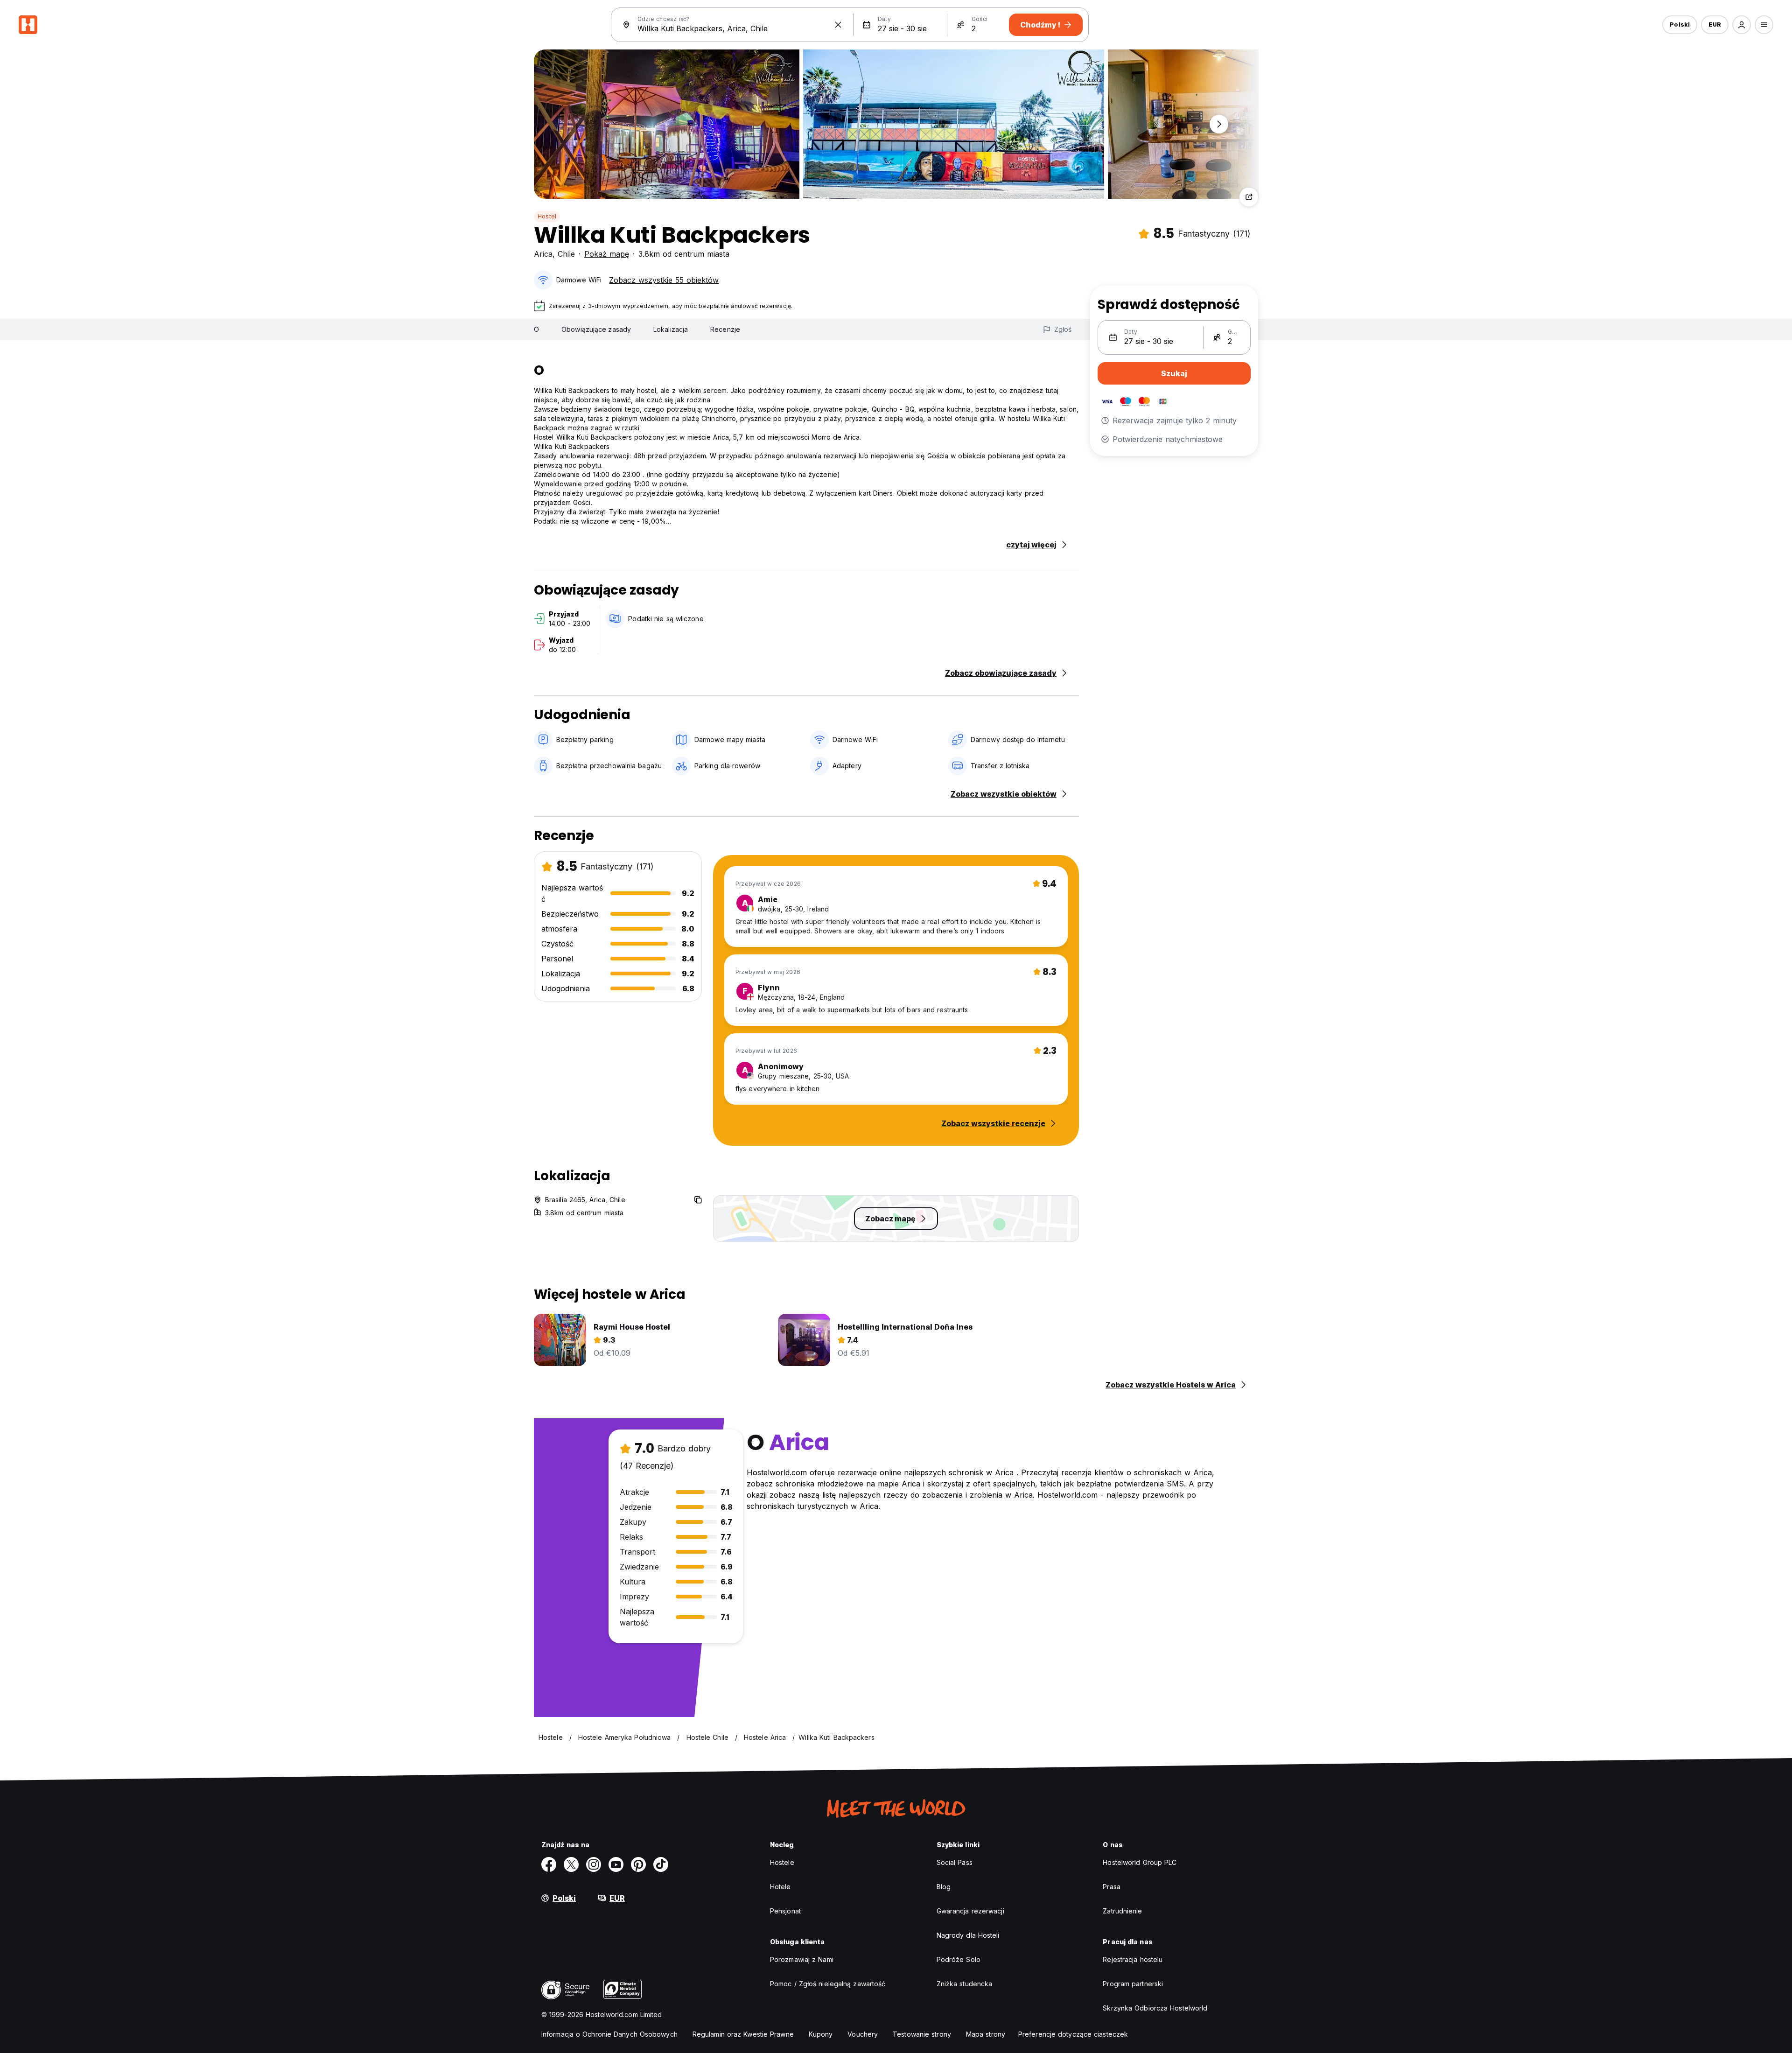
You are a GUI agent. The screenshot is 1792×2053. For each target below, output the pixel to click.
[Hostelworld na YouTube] (616, 1864)
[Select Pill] (1742, 25)
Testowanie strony (922, 2034)
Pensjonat (785, 1911)
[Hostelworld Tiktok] (661, 1864)
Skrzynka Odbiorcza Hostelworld (1155, 2008)
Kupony (821, 2034)
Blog (944, 1887)
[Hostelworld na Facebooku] (549, 1864)
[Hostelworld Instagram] (594, 1864)
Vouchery (863, 2034)
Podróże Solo (959, 1959)
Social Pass (955, 1862)
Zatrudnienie (1122, 1911)
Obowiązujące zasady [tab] (596, 329)
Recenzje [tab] (725, 329)
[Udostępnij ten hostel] (1249, 197)
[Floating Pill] (1219, 124)
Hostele (782, 1862)
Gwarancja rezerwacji (970, 1911)
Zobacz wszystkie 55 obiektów (664, 280)
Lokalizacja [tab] (671, 329)
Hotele (780, 1887)
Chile (566, 254)
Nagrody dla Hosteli (968, 1935)
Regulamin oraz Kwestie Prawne (743, 2034)
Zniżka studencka (965, 1984)
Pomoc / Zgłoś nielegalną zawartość (828, 1984)
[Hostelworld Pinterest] (638, 1864)
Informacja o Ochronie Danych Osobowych (609, 2034)
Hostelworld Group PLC (1140, 1862)
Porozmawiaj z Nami (802, 1959)
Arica (543, 254)
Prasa (1112, 1887)
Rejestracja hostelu (1133, 1959)
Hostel (547, 216)
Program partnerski (1133, 1984)
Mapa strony (986, 2034)
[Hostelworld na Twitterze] (571, 1864)
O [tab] (536, 329)
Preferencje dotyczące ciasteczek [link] (1073, 2034)
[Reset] (838, 25)
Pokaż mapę (607, 254)
